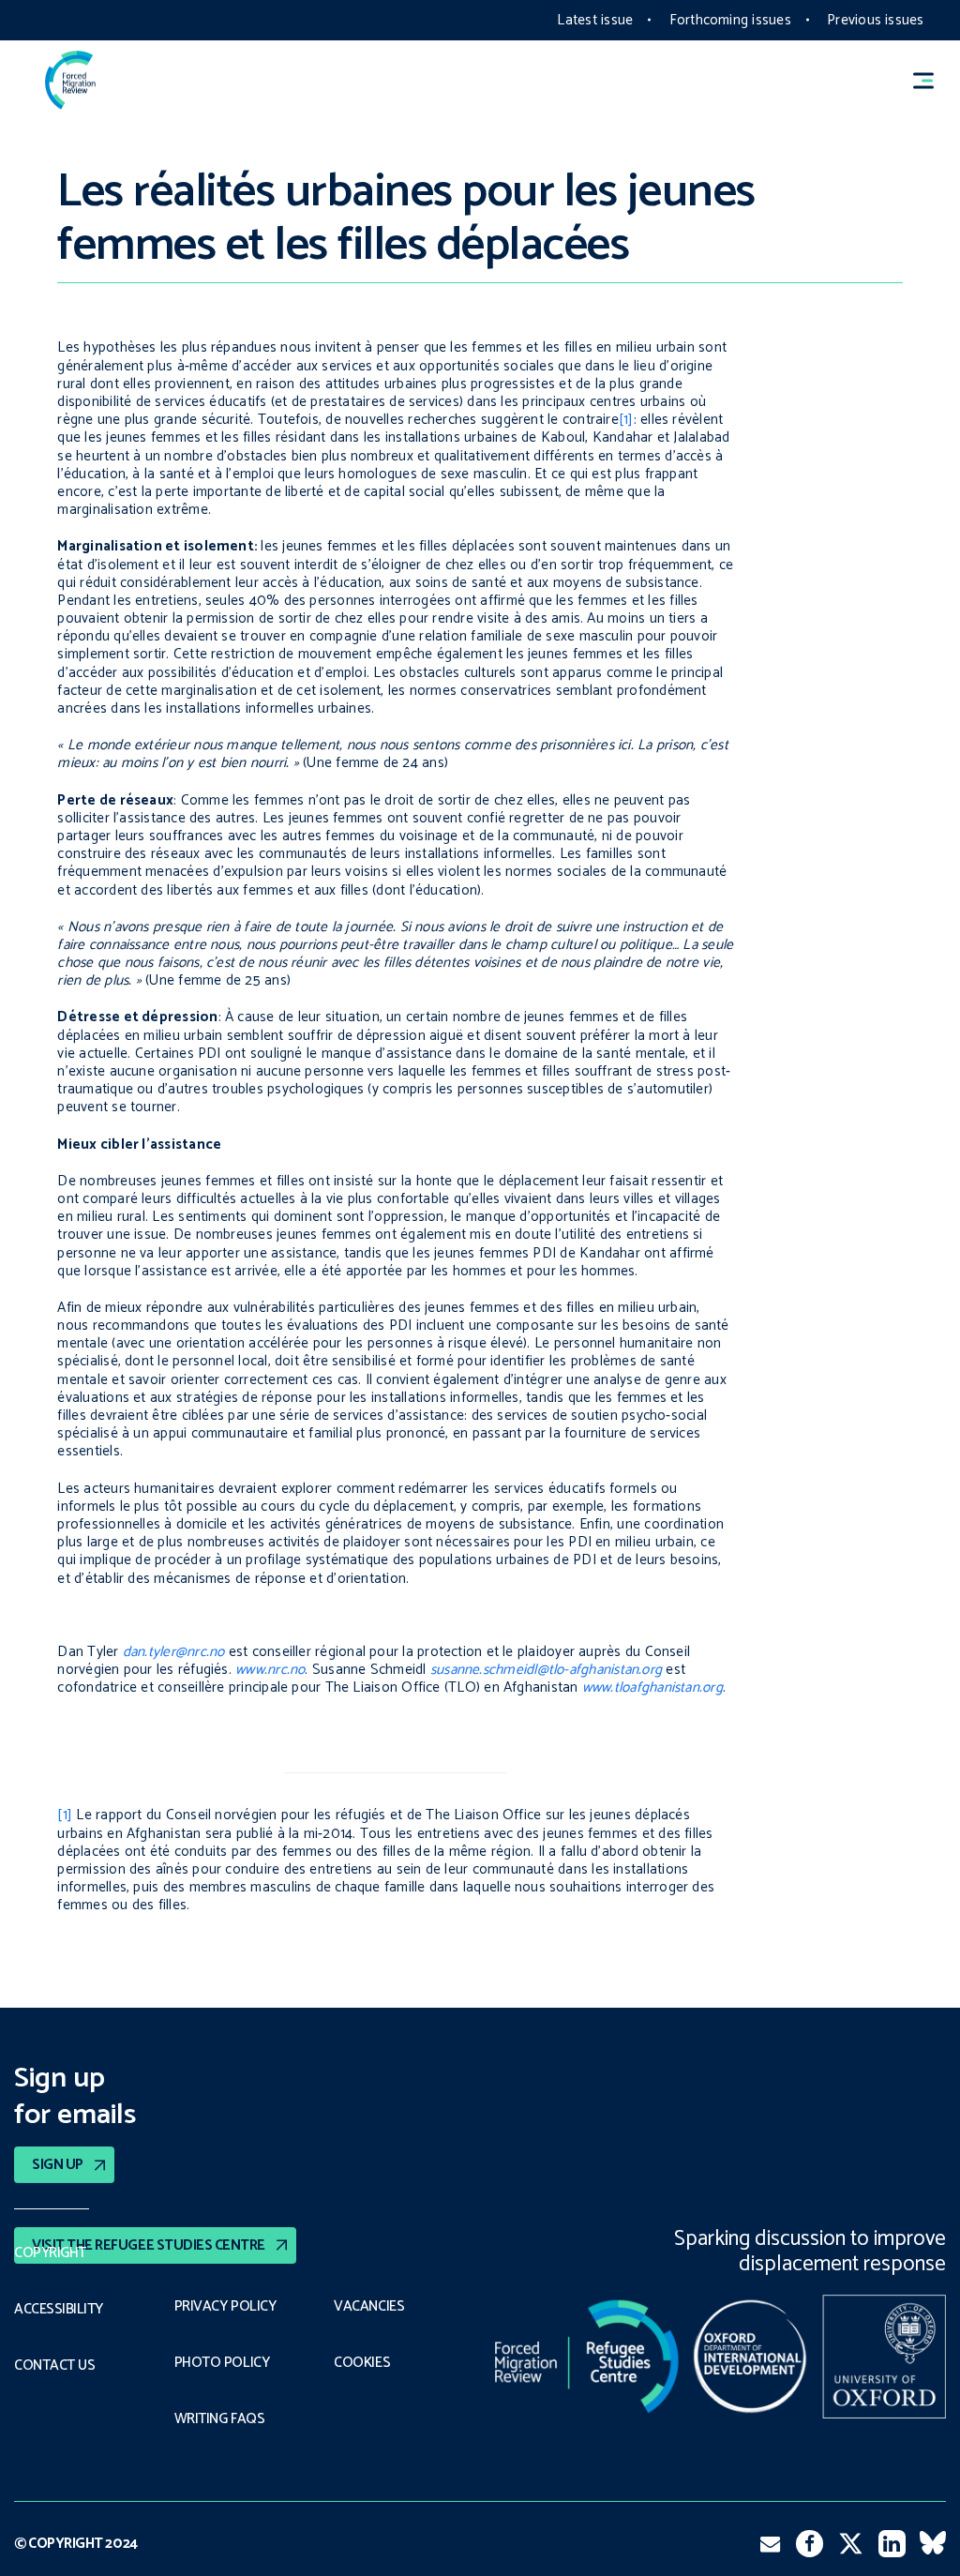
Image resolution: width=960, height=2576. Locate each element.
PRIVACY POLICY (225, 2307)
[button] (932, 80)
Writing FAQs (219, 2419)
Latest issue (595, 20)
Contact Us (54, 2366)
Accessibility (59, 2310)
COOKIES (362, 2363)
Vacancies (369, 2307)
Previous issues (875, 20)
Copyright (50, 2253)
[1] (626, 420)
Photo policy (222, 2363)
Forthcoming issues (730, 20)
